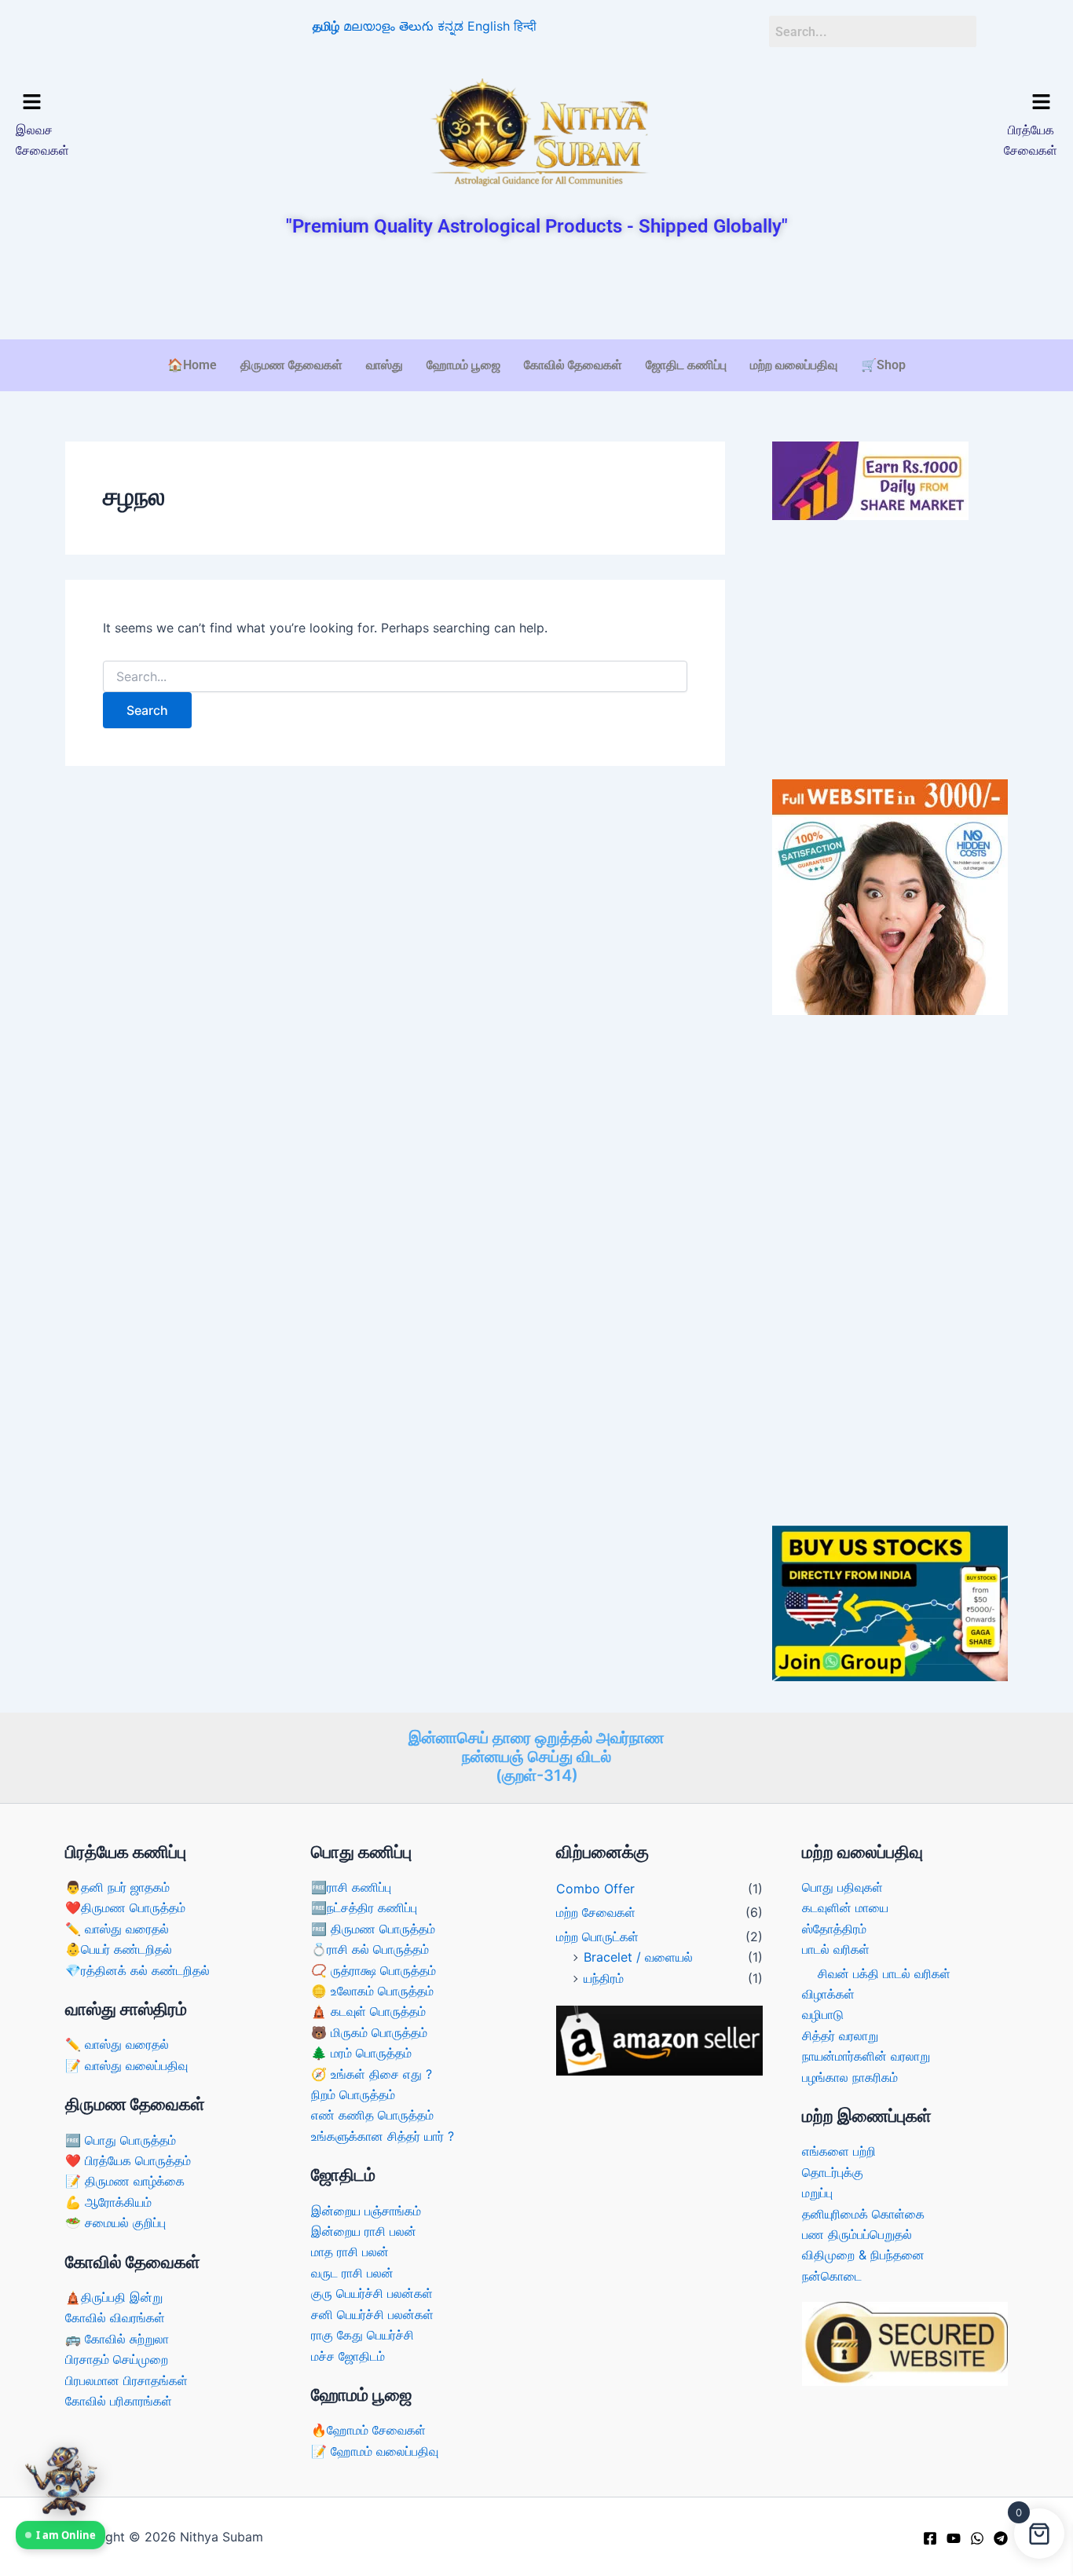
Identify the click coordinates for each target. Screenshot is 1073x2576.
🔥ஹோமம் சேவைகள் (368, 2430)
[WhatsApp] (977, 2538)
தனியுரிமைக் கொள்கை (863, 2214)
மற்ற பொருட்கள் (597, 1937)
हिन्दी (525, 26)
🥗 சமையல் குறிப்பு (115, 2222)
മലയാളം (369, 26)
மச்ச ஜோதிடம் (348, 2356)
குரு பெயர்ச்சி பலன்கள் (372, 2293)
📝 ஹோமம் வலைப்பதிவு (375, 2451)
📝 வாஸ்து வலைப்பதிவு (126, 2065)
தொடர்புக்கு (833, 2172)
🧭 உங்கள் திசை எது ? (372, 2074)
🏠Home (192, 365)
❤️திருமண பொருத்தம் (125, 1907)
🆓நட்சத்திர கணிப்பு (364, 1907)
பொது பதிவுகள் (842, 1887)
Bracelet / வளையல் (638, 1957)
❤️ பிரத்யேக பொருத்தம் (128, 2160)
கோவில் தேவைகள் (573, 365)
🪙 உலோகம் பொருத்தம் (372, 1991)
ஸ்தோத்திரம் (834, 1929)
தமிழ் (326, 26)
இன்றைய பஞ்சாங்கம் (366, 2211)
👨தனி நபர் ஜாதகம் (117, 1887)
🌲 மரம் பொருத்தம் (361, 2053)
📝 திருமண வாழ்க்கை (125, 2181)
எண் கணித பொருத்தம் (372, 2115)
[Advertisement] (536, 290)
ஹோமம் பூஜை (463, 365)
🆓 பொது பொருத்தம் (121, 2140)
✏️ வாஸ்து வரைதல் (117, 1929)
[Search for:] (395, 677)
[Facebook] (930, 2538)
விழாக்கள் (828, 1994)
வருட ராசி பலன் (352, 2273)
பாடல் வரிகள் (836, 1949)
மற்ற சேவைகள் (596, 1912)
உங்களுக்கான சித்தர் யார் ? (383, 2136)
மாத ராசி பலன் (350, 2252)
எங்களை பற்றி (839, 2151)
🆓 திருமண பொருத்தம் (373, 1929)
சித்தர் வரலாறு (840, 2036)
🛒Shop (883, 365)
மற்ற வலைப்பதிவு (794, 365)
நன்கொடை (832, 2276)
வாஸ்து (385, 365)
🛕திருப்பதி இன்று (114, 2297)
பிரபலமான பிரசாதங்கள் (126, 2380)
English (489, 26)
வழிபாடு (823, 2014)
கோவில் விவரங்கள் (115, 2318)
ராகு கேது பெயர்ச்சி (363, 2335)
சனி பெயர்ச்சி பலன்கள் (372, 2314)
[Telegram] (1001, 2538)
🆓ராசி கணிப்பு (351, 1887)
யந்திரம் (604, 1978)
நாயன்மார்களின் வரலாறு (866, 2056)
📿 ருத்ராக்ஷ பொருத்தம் (374, 1970)
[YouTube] (954, 2538)
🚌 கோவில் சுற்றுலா (117, 2339)
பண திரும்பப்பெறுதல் (857, 2234)
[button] (140, 103)
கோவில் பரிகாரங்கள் (119, 2401)
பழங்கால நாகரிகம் (850, 2077)
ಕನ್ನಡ (450, 26)
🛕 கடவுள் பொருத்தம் (368, 2011)
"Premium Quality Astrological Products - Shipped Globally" (537, 226)
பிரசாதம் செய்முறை (117, 2359)
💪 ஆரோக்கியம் (108, 2202)
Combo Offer (595, 1889)
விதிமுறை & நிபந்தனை (863, 2255)
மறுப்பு (817, 2193)
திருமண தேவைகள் (291, 365)
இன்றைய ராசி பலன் (364, 2231)
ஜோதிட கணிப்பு (686, 365)
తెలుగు (416, 26)
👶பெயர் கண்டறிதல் (119, 1949)
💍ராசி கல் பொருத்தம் (370, 1949)
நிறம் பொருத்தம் (353, 2094)
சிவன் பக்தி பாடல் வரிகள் (884, 1973)
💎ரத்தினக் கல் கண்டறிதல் (137, 1970)
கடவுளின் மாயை (845, 1907)
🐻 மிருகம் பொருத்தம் (369, 2032)
